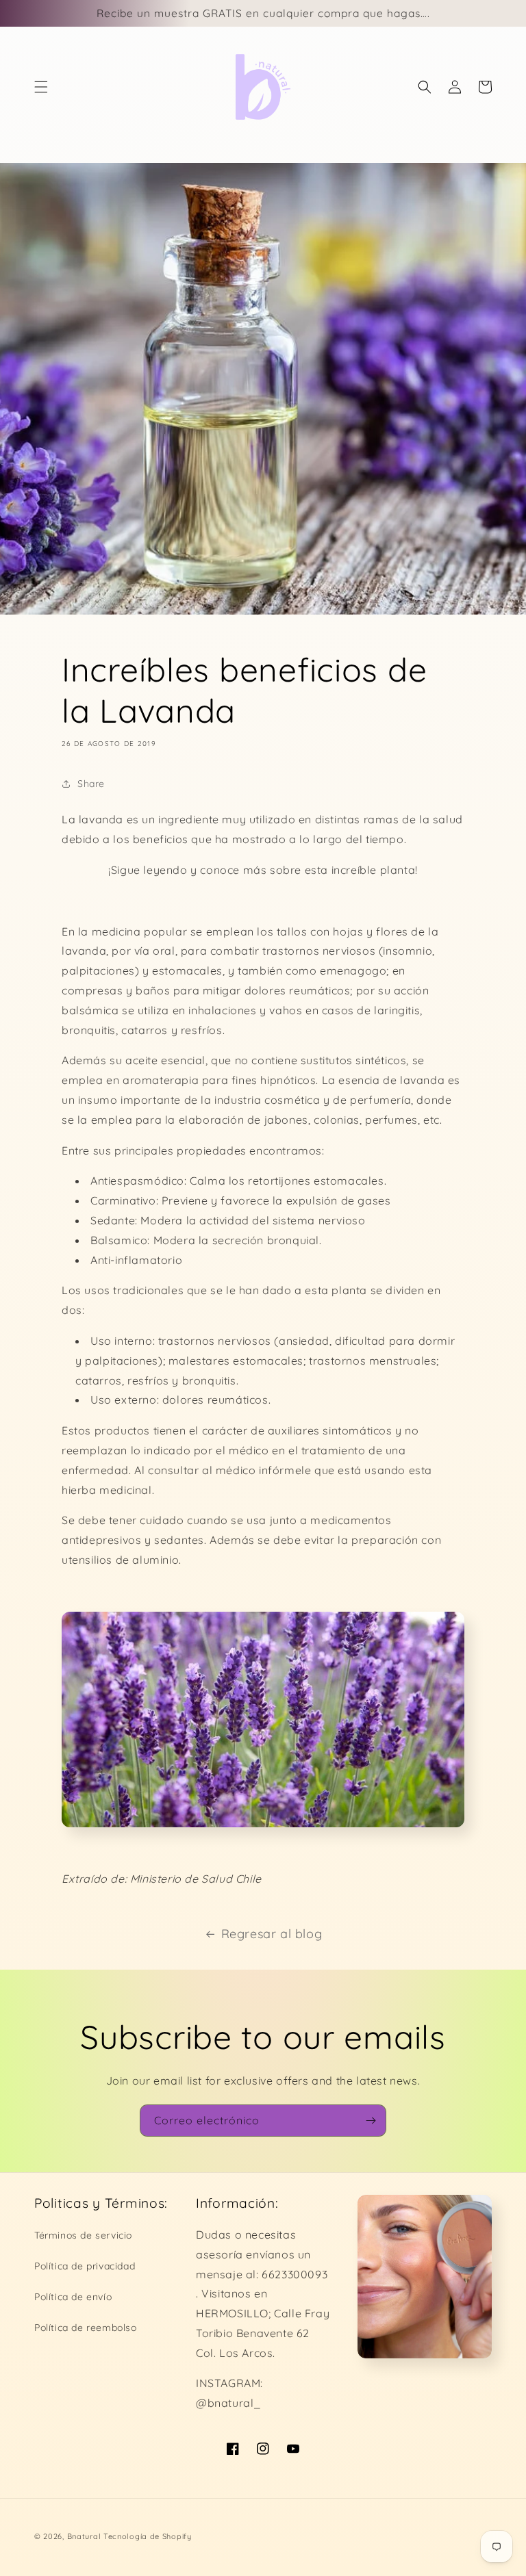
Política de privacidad (85, 2266)
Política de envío (73, 2297)
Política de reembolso (86, 2328)
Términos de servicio (83, 2235)
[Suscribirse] (371, 2121)
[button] (41, 87)
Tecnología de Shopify (148, 2536)
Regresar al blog (272, 1934)
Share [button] (91, 784)
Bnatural (84, 2536)
